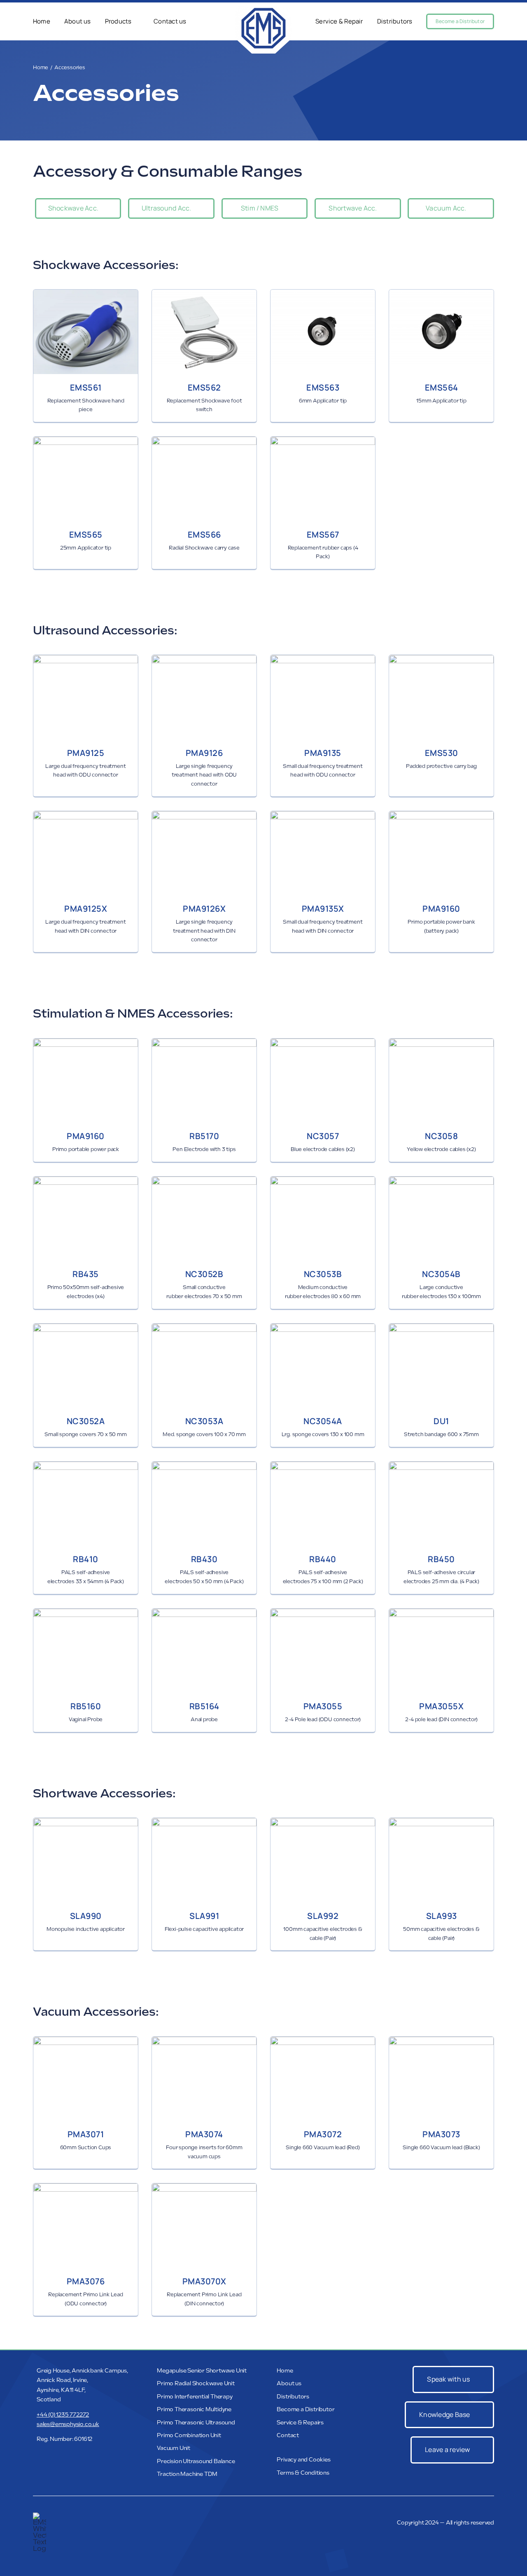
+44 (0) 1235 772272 (63, 2415)
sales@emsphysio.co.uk (68, 2424)
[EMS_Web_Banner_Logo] (263, 9)
